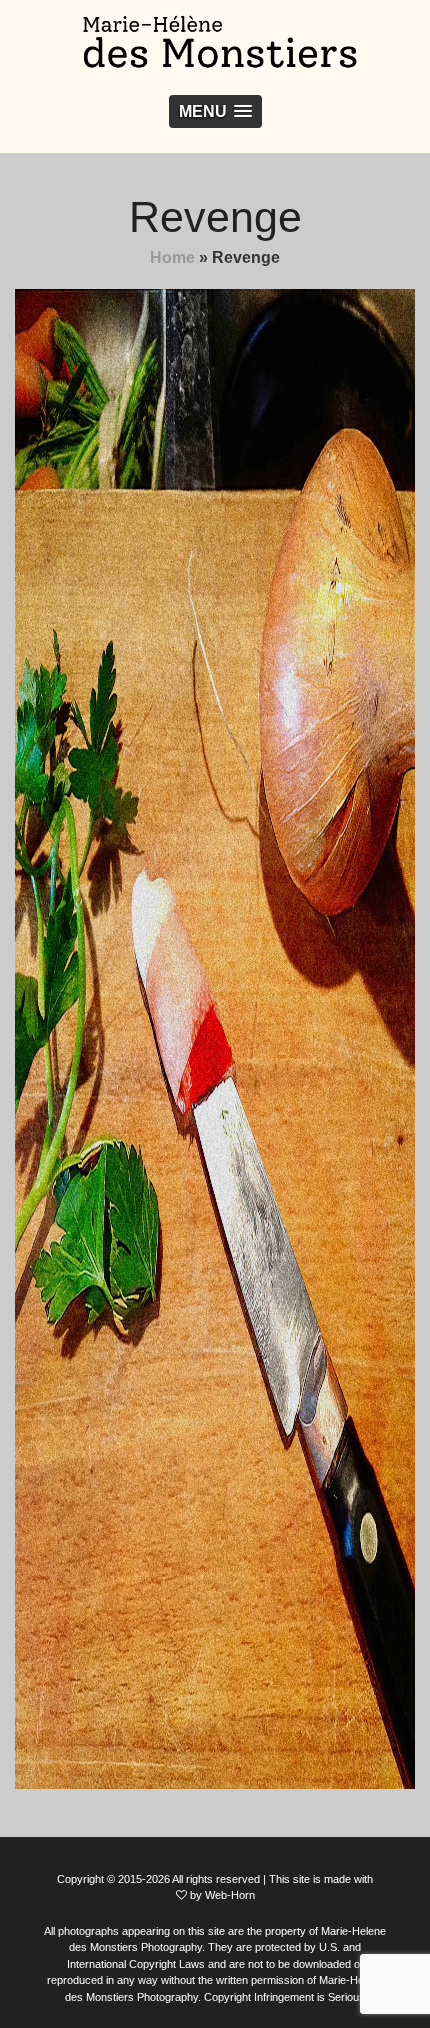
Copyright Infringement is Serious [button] (284, 1997)
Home (172, 257)
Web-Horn (230, 1895)
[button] (215, 111)
